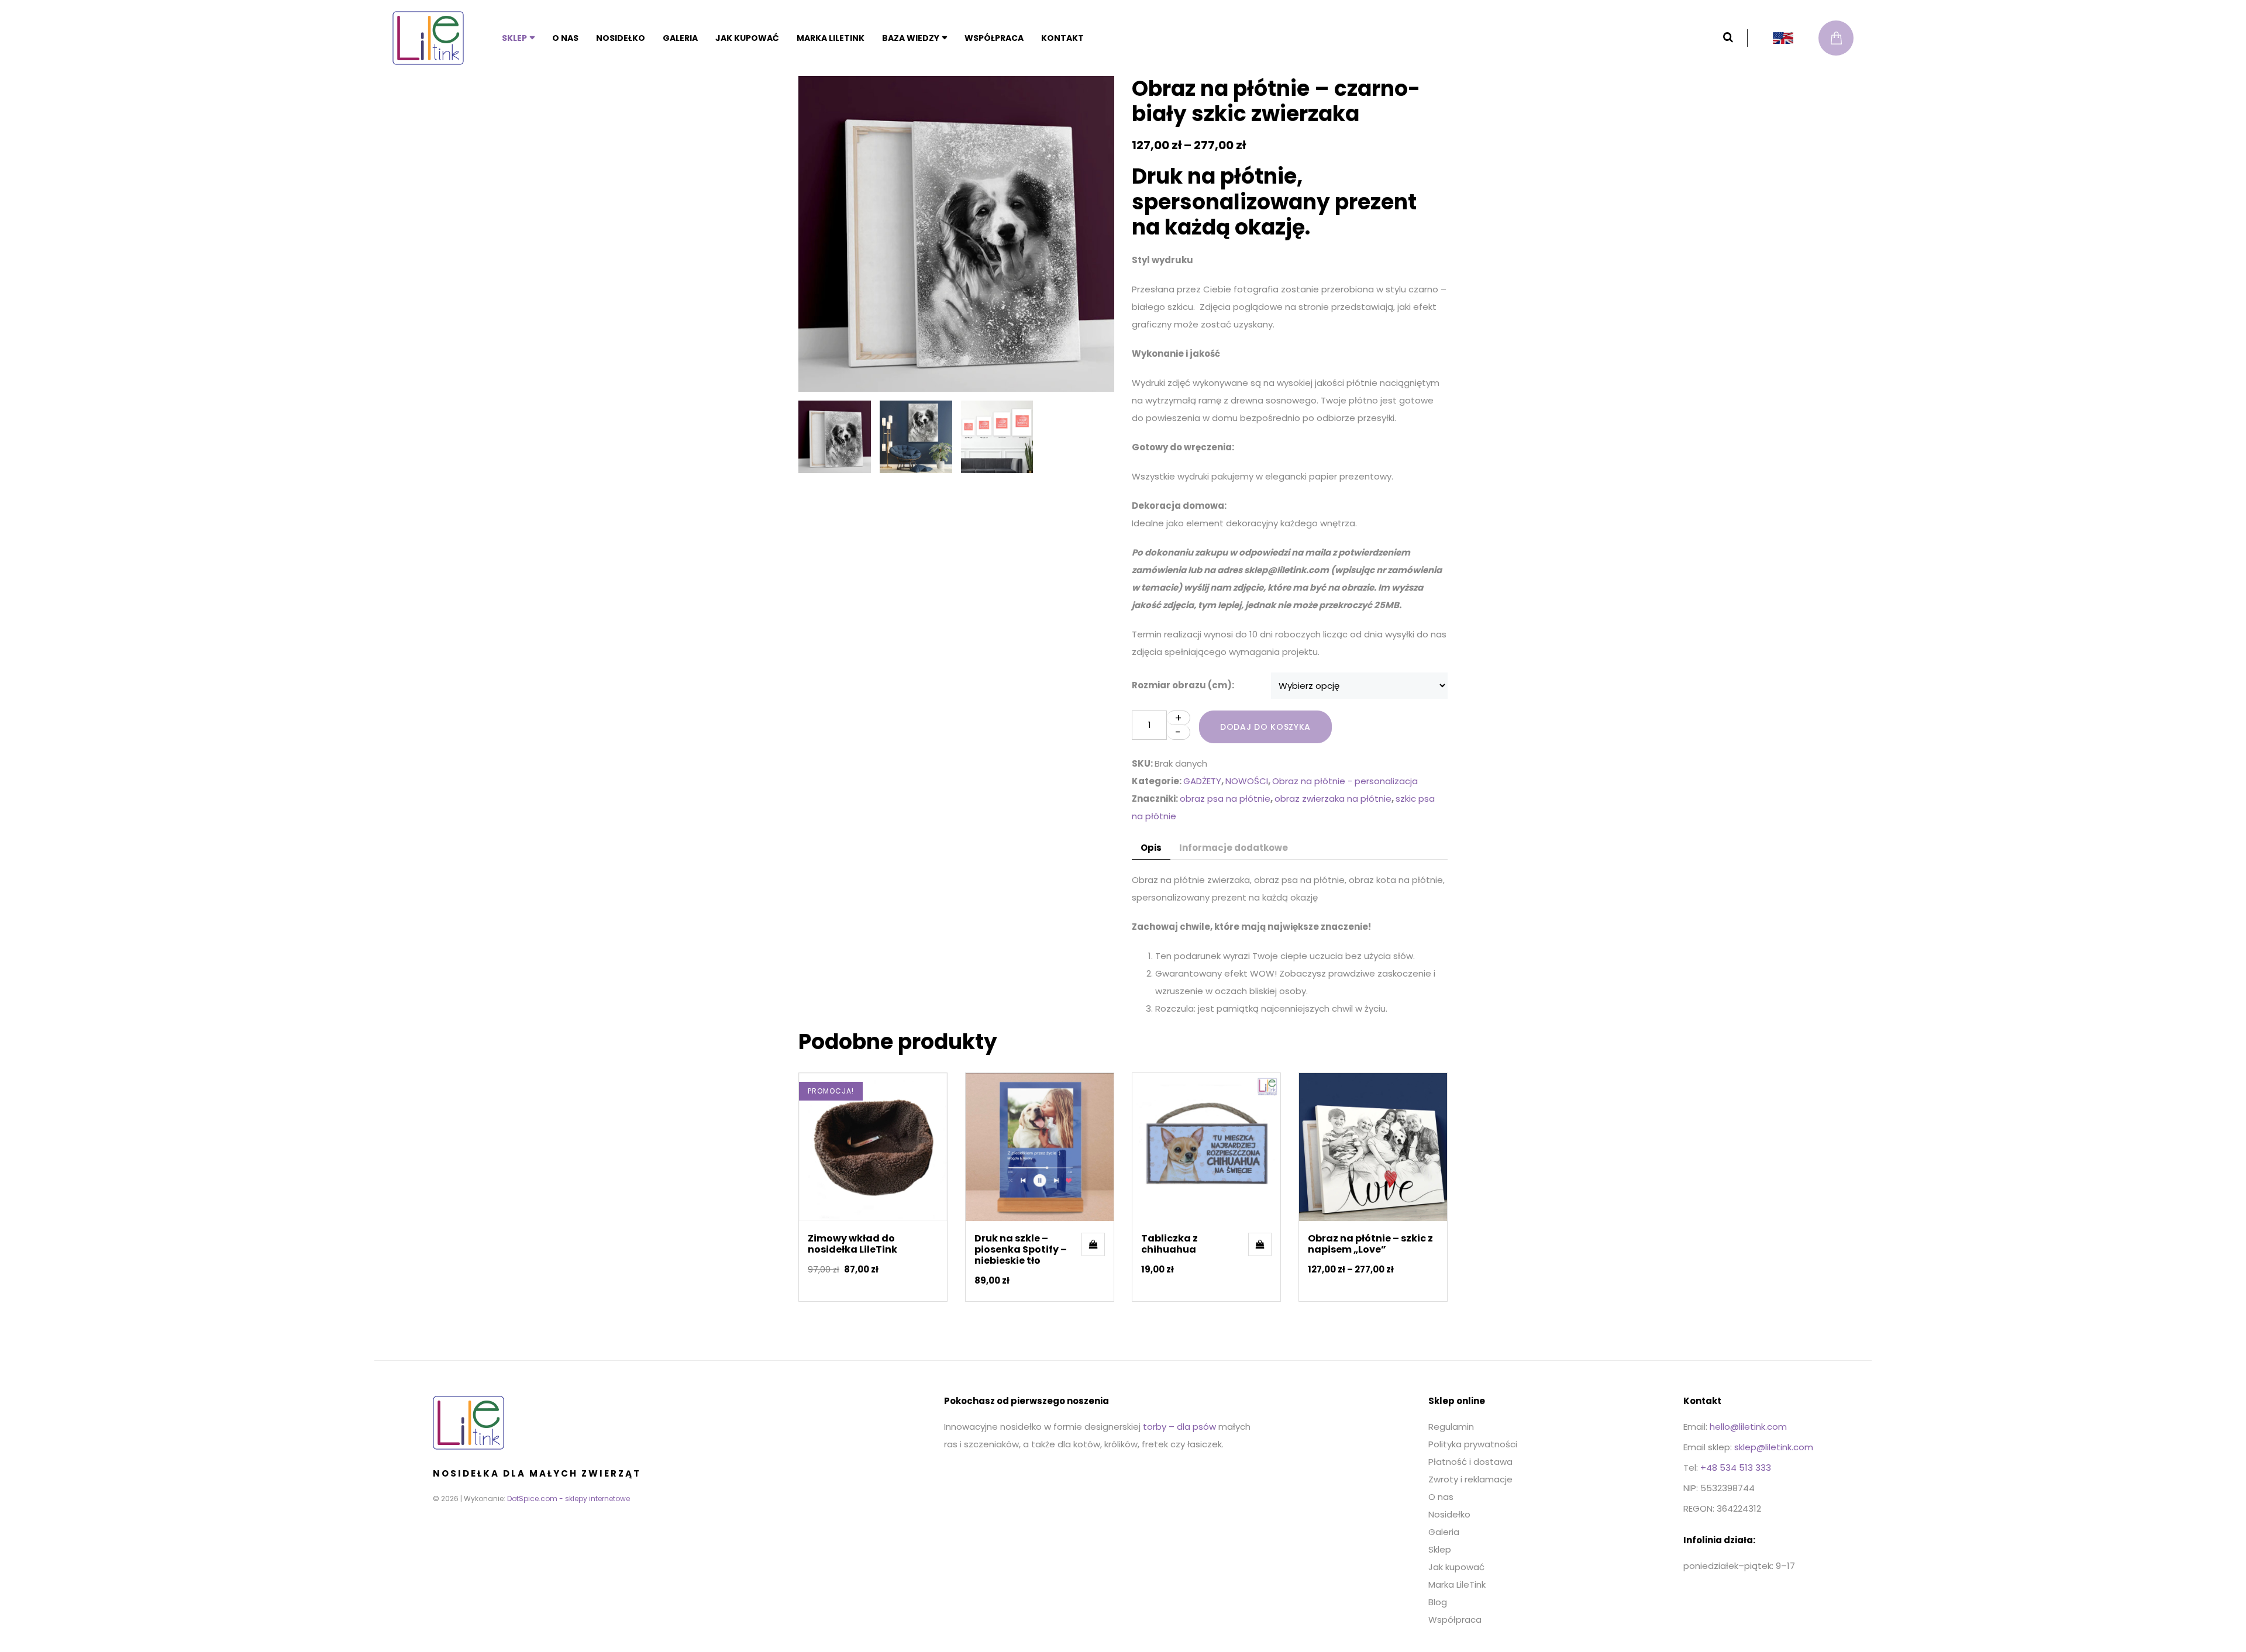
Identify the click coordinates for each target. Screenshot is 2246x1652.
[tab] (1151, 848)
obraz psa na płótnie (1225, 799)
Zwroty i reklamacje (1470, 1479)
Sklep (514, 38)
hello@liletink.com (1748, 1427)
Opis (1151, 848)
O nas (565, 38)
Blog (1438, 1602)
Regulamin (1451, 1427)
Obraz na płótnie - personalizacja (1345, 781)
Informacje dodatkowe (1234, 848)
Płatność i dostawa (1470, 1462)
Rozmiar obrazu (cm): (1183, 685)
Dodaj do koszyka (1265, 727)
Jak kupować (747, 38)
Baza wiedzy (911, 38)
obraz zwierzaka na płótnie (1333, 799)
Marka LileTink (831, 38)
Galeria (680, 38)
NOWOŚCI (1247, 781)
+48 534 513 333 (1736, 1468)
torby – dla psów (1179, 1427)
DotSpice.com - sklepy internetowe (569, 1498)
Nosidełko (621, 38)
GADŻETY (1202, 781)
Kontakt (1062, 38)
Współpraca (994, 38)
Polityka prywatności (1473, 1444)
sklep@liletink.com (1774, 1447)
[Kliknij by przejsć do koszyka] (1836, 38)
